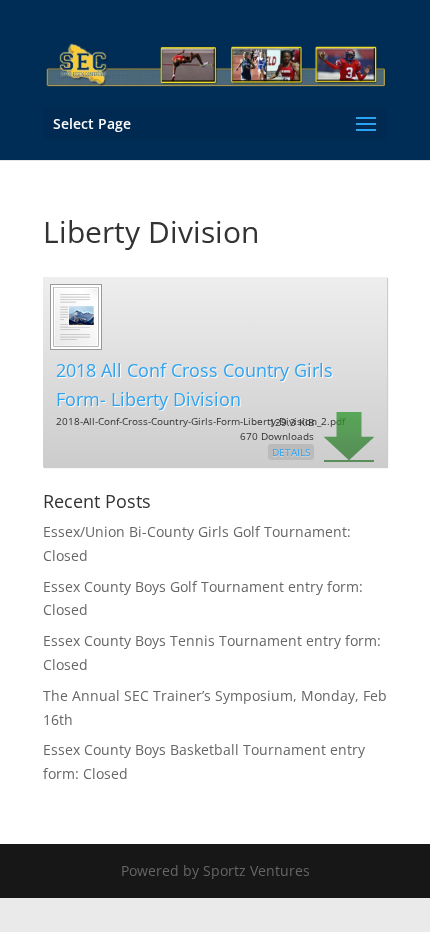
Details (291, 452)
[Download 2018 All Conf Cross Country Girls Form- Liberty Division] (75, 346)
